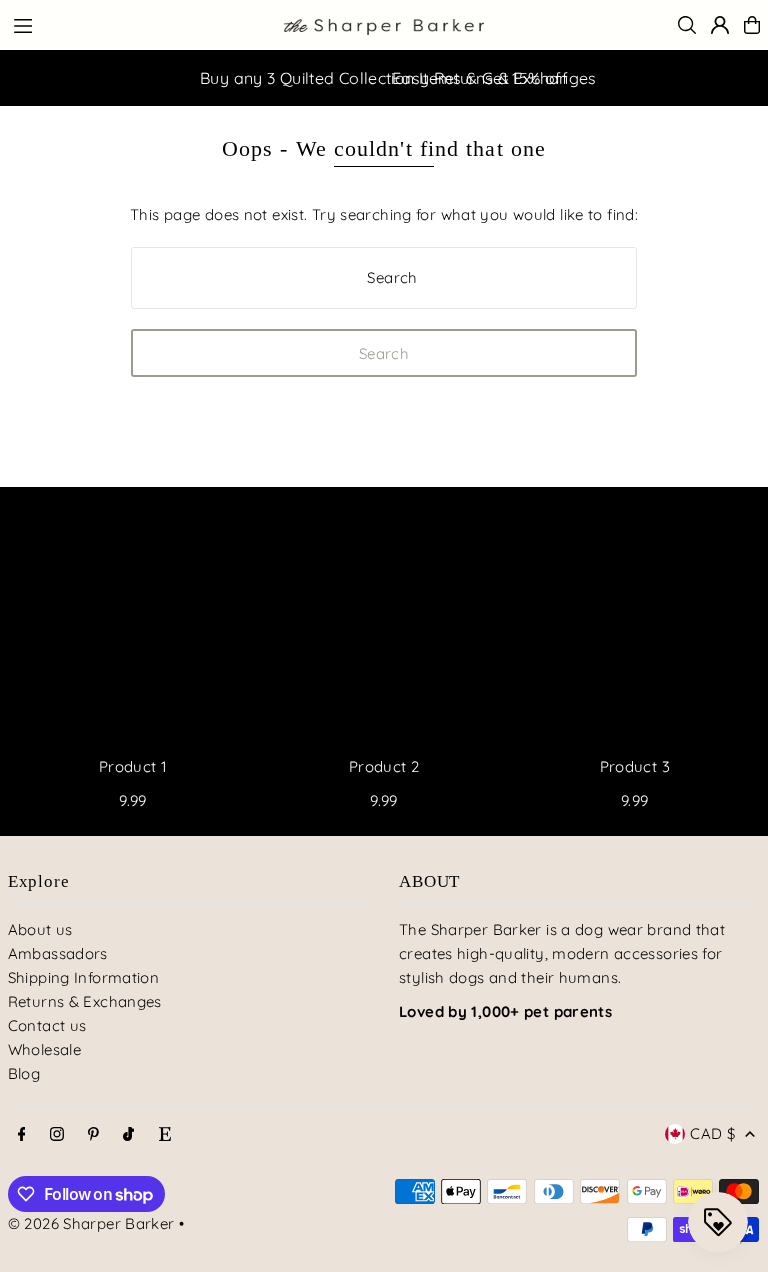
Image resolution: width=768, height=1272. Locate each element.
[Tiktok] (128, 1135)
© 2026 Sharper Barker (91, 1223)
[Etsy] (165, 1135)
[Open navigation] (138, 24)
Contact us (47, 1025)
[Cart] (752, 25)
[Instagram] (57, 1135)
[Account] (720, 25)
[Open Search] (687, 25)
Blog (24, 1073)
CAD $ (712, 1133)
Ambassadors (58, 953)
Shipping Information (84, 977)
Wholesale (44, 1049)
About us (40, 929)
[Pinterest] (93, 1135)
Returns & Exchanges (85, 1001)
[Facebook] (22, 1135)
